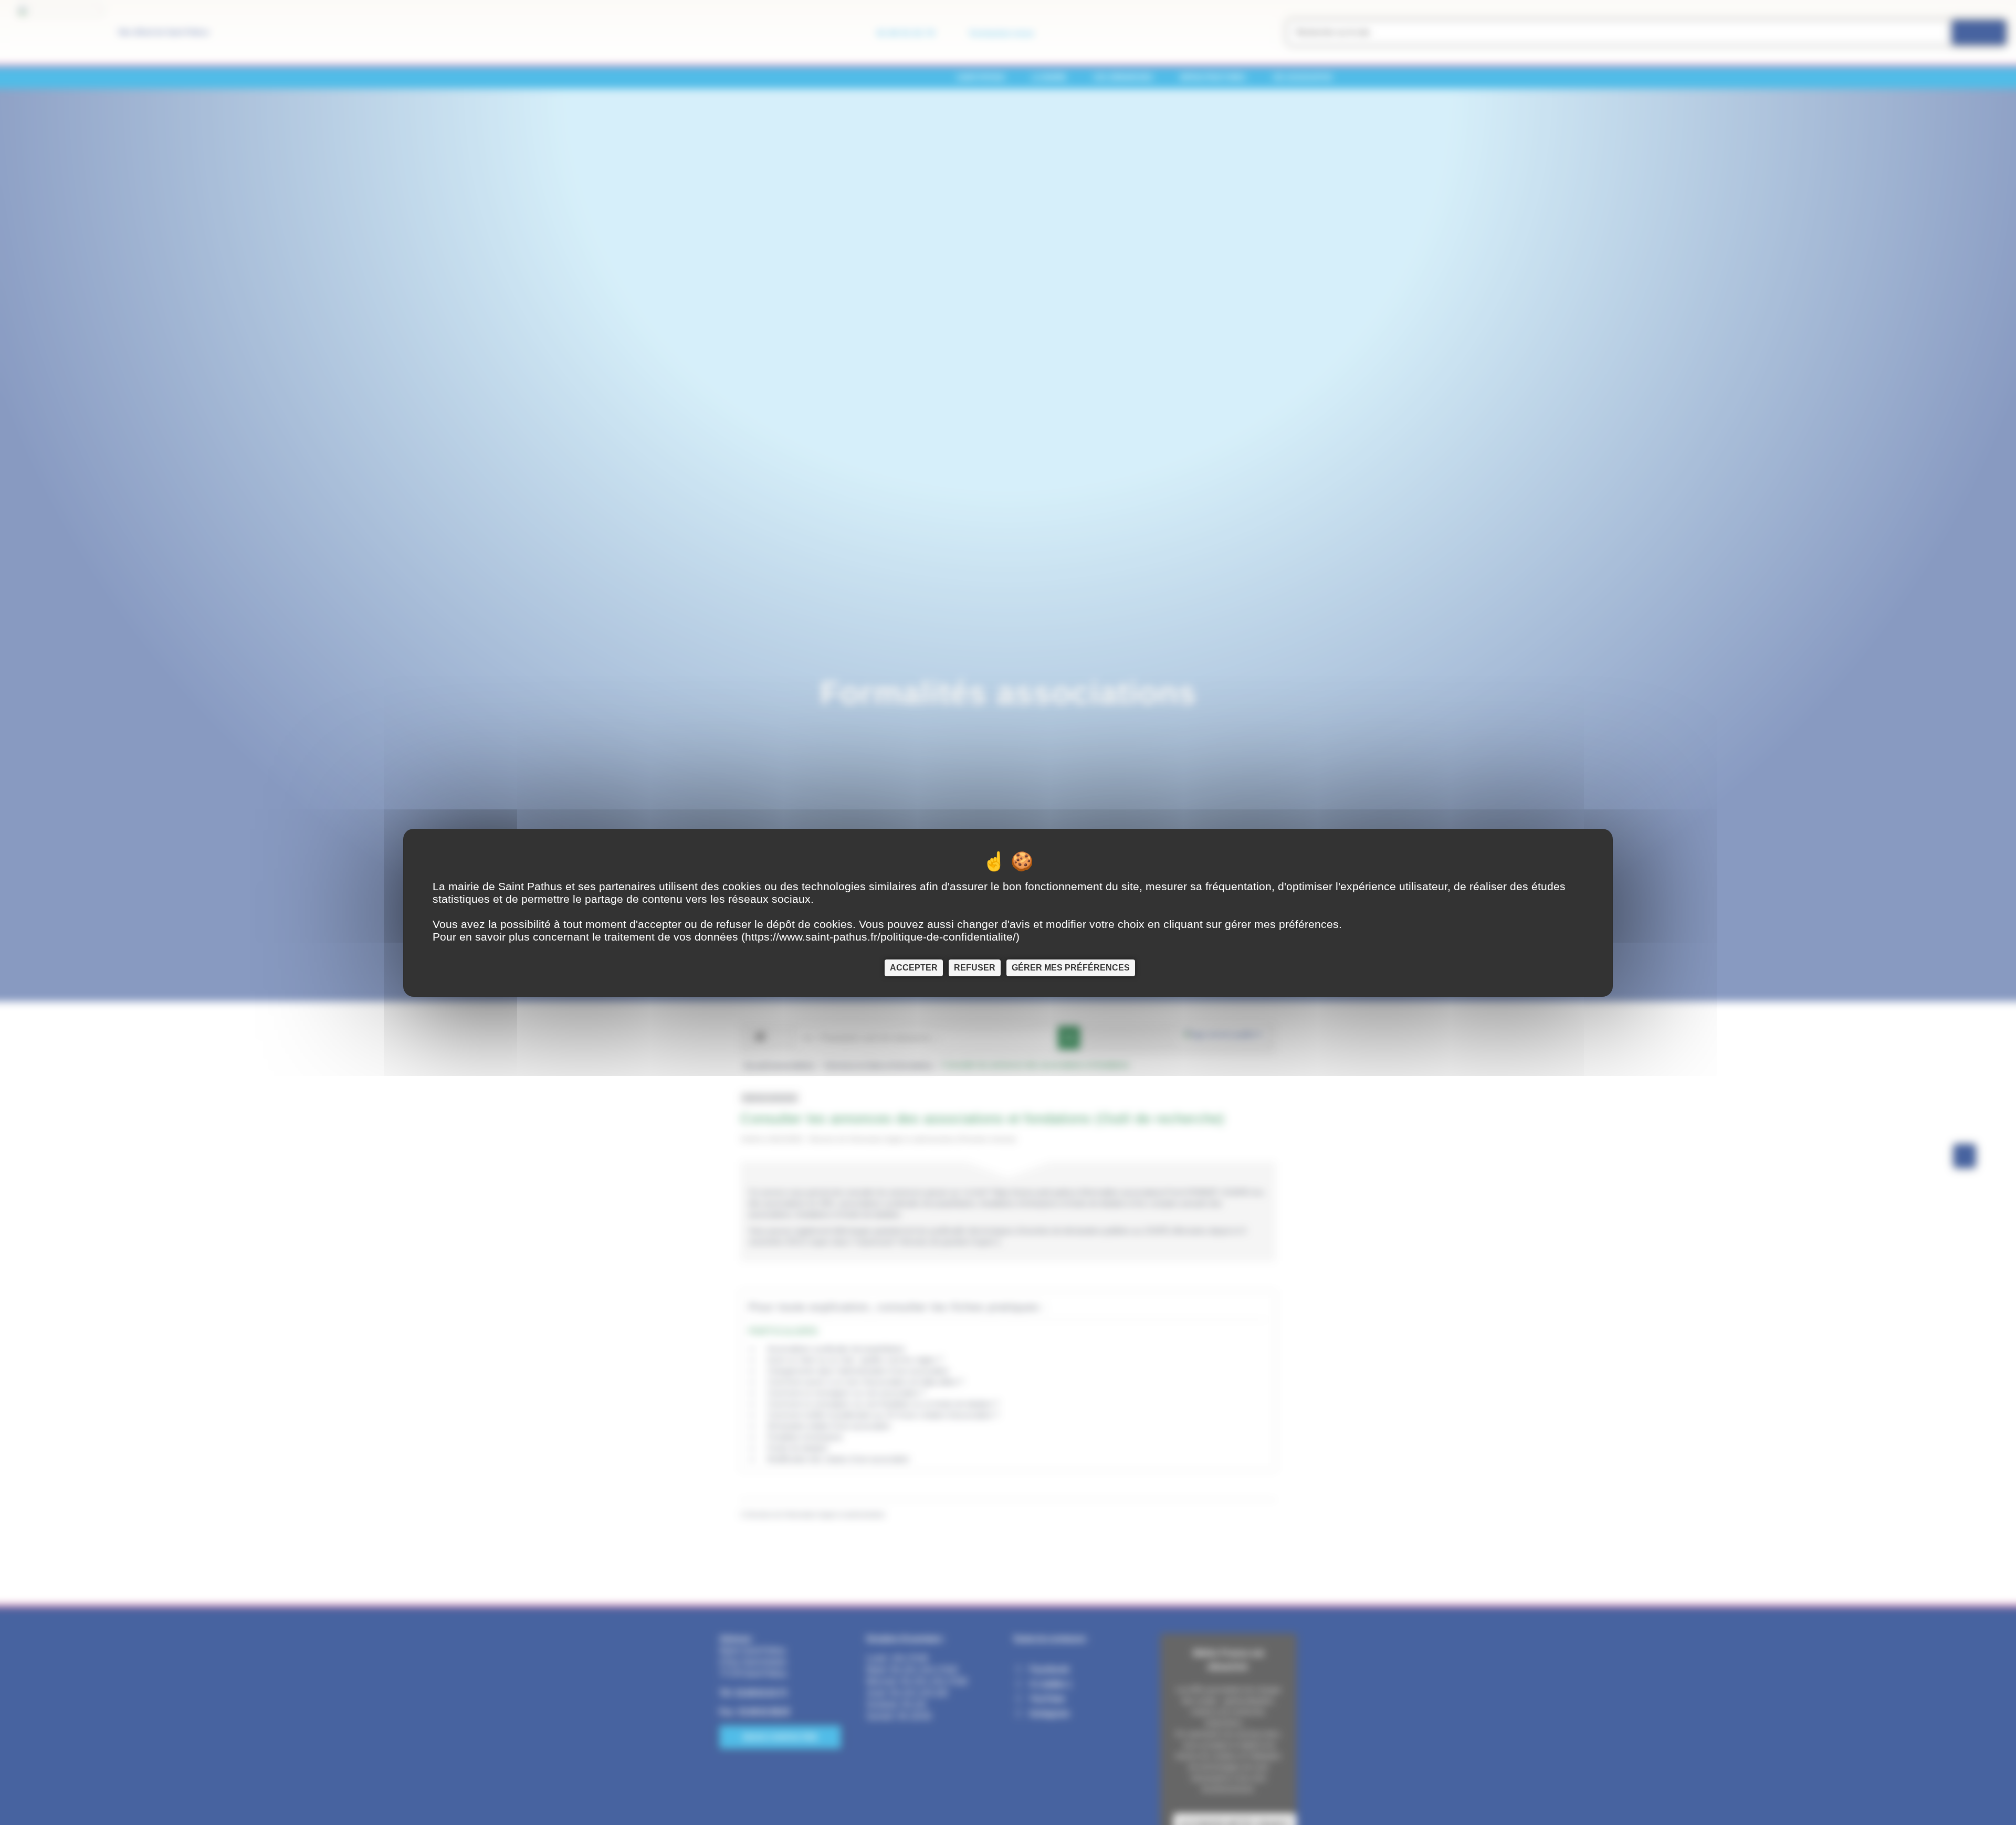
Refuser (975, 967)
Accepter (914, 967)
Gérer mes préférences (1071, 967)
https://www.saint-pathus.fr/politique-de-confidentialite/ (880, 937)
